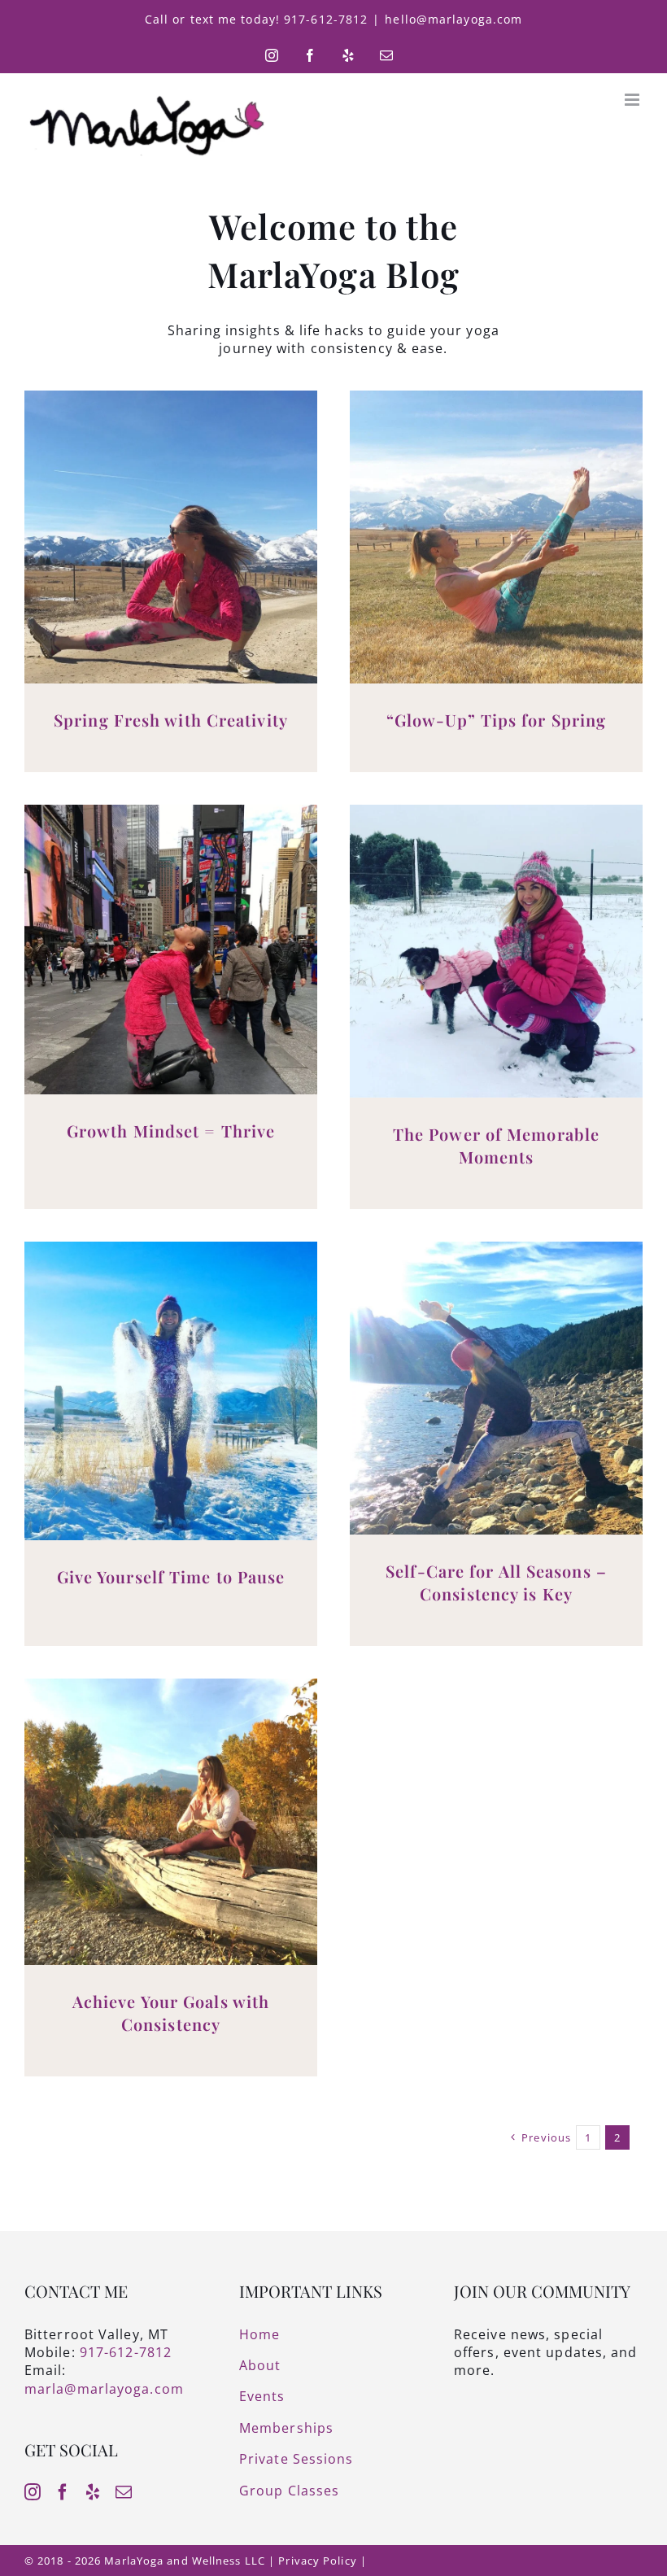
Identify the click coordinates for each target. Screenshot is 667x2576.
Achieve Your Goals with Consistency (171, 2013)
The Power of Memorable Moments (496, 1145)
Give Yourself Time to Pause (171, 1576)
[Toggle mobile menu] (634, 100)
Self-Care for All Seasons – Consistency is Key (496, 1582)
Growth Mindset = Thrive (171, 1131)
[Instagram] (33, 2492)
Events (262, 2396)
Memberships (286, 2428)
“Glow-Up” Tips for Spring (497, 720)
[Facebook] (63, 2492)
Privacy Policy (317, 2561)
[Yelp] (93, 2492)
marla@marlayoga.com (104, 2389)
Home (259, 2334)
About (260, 2365)
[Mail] (124, 2492)
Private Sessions (296, 2459)
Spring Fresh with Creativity (171, 720)
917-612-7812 (126, 2352)
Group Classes (289, 2491)
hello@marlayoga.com (453, 19)
